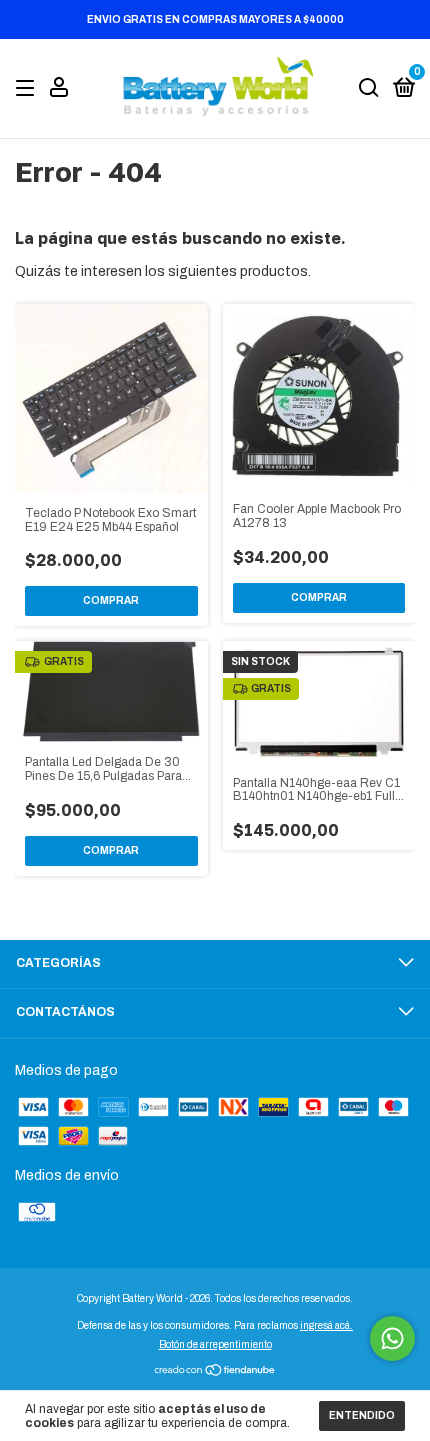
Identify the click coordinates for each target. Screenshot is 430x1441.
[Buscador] (369, 89)
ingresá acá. (326, 1325)
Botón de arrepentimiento (215, 1344)
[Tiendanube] (215, 1372)
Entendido (362, 1415)
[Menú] (28, 89)
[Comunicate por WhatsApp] (392, 1338)
